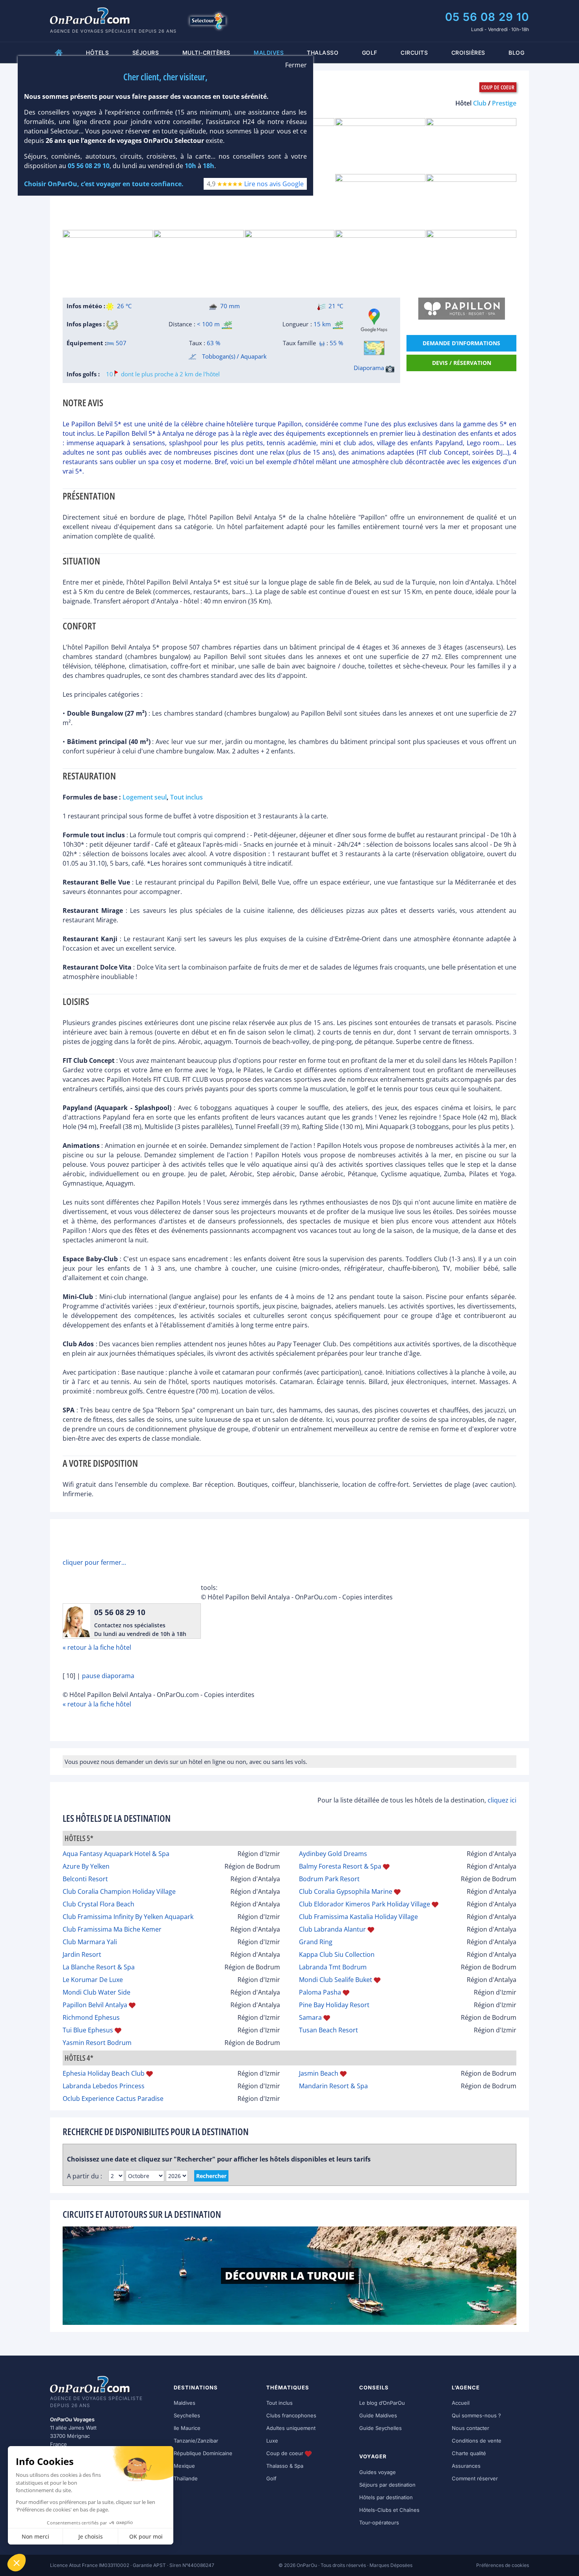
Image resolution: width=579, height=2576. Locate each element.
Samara (310, 2017)
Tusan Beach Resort (328, 2030)
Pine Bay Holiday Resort (334, 2005)
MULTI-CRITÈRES (206, 53)
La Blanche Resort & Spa (99, 1967)
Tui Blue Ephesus (88, 2030)
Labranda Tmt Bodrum (333, 1967)
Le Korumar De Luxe (93, 1980)
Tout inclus (279, 2403)
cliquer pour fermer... (94, 1562)
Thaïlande (186, 2478)
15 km (322, 324)
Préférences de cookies (503, 2565)
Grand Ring (316, 1942)
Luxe (272, 2441)
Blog (516, 53)
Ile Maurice (187, 2428)
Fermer (296, 65)
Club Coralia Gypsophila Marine (346, 1891)
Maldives (185, 2403)
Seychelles (187, 2415)
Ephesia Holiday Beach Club (104, 2073)
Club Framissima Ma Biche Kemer (112, 1929)
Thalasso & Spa (285, 2466)
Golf (370, 53)
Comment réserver (475, 2478)
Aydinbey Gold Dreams (333, 1854)
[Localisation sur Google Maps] (374, 320)
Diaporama (370, 368)
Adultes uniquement (291, 2428)
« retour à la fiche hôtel (97, 1647)
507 (120, 343)
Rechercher (211, 2176)
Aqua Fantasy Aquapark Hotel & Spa (116, 1854)
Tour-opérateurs (379, 2522)
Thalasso (323, 53)
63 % (213, 343)
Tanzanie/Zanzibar (196, 2441)
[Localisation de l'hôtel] (374, 348)
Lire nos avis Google (274, 184)
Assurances (466, 2466)
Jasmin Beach (319, 2073)
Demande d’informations (461, 343)
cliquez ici (502, 1800)
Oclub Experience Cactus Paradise (113, 2099)
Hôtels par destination (386, 2497)
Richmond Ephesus (91, 2017)
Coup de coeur (286, 2453)
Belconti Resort (85, 1879)
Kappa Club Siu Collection (337, 1954)
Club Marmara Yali (90, 1942)
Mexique (184, 2466)
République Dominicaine (203, 2453)
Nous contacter (470, 2428)
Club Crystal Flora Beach (98, 1904)
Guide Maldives (378, 2415)
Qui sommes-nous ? (476, 2415)
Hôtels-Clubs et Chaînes (389, 2510)
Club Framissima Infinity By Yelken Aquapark (128, 1917)
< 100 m (208, 324)
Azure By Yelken (86, 1866)
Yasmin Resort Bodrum (97, 2043)
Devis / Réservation (462, 363)
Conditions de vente (477, 2441)
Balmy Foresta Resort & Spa (340, 1866)
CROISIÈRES (468, 53)
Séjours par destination (387, 2485)
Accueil (461, 2403)
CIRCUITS (414, 53)
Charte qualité (469, 2453)
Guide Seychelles (380, 2428)
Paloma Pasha (320, 1992)
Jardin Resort (82, 1954)
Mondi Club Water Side (96, 1992)
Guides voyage (378, 2472)
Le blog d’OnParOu (382, 2403)
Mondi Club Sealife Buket (336, 1980)
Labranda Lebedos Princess (104, 2086)
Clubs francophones (291, 2415)
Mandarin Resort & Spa (333, 2086)
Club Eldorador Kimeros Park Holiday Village (365, 1904)
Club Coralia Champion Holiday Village (119, 1891)
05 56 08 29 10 (487, 17)
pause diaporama (108, 1676)
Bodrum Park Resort (329, 1879)
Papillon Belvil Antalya (95, 2005)
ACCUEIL (59, 53)
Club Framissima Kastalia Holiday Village (358, 1917)
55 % (336, 343)
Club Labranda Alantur (332, 1929)
